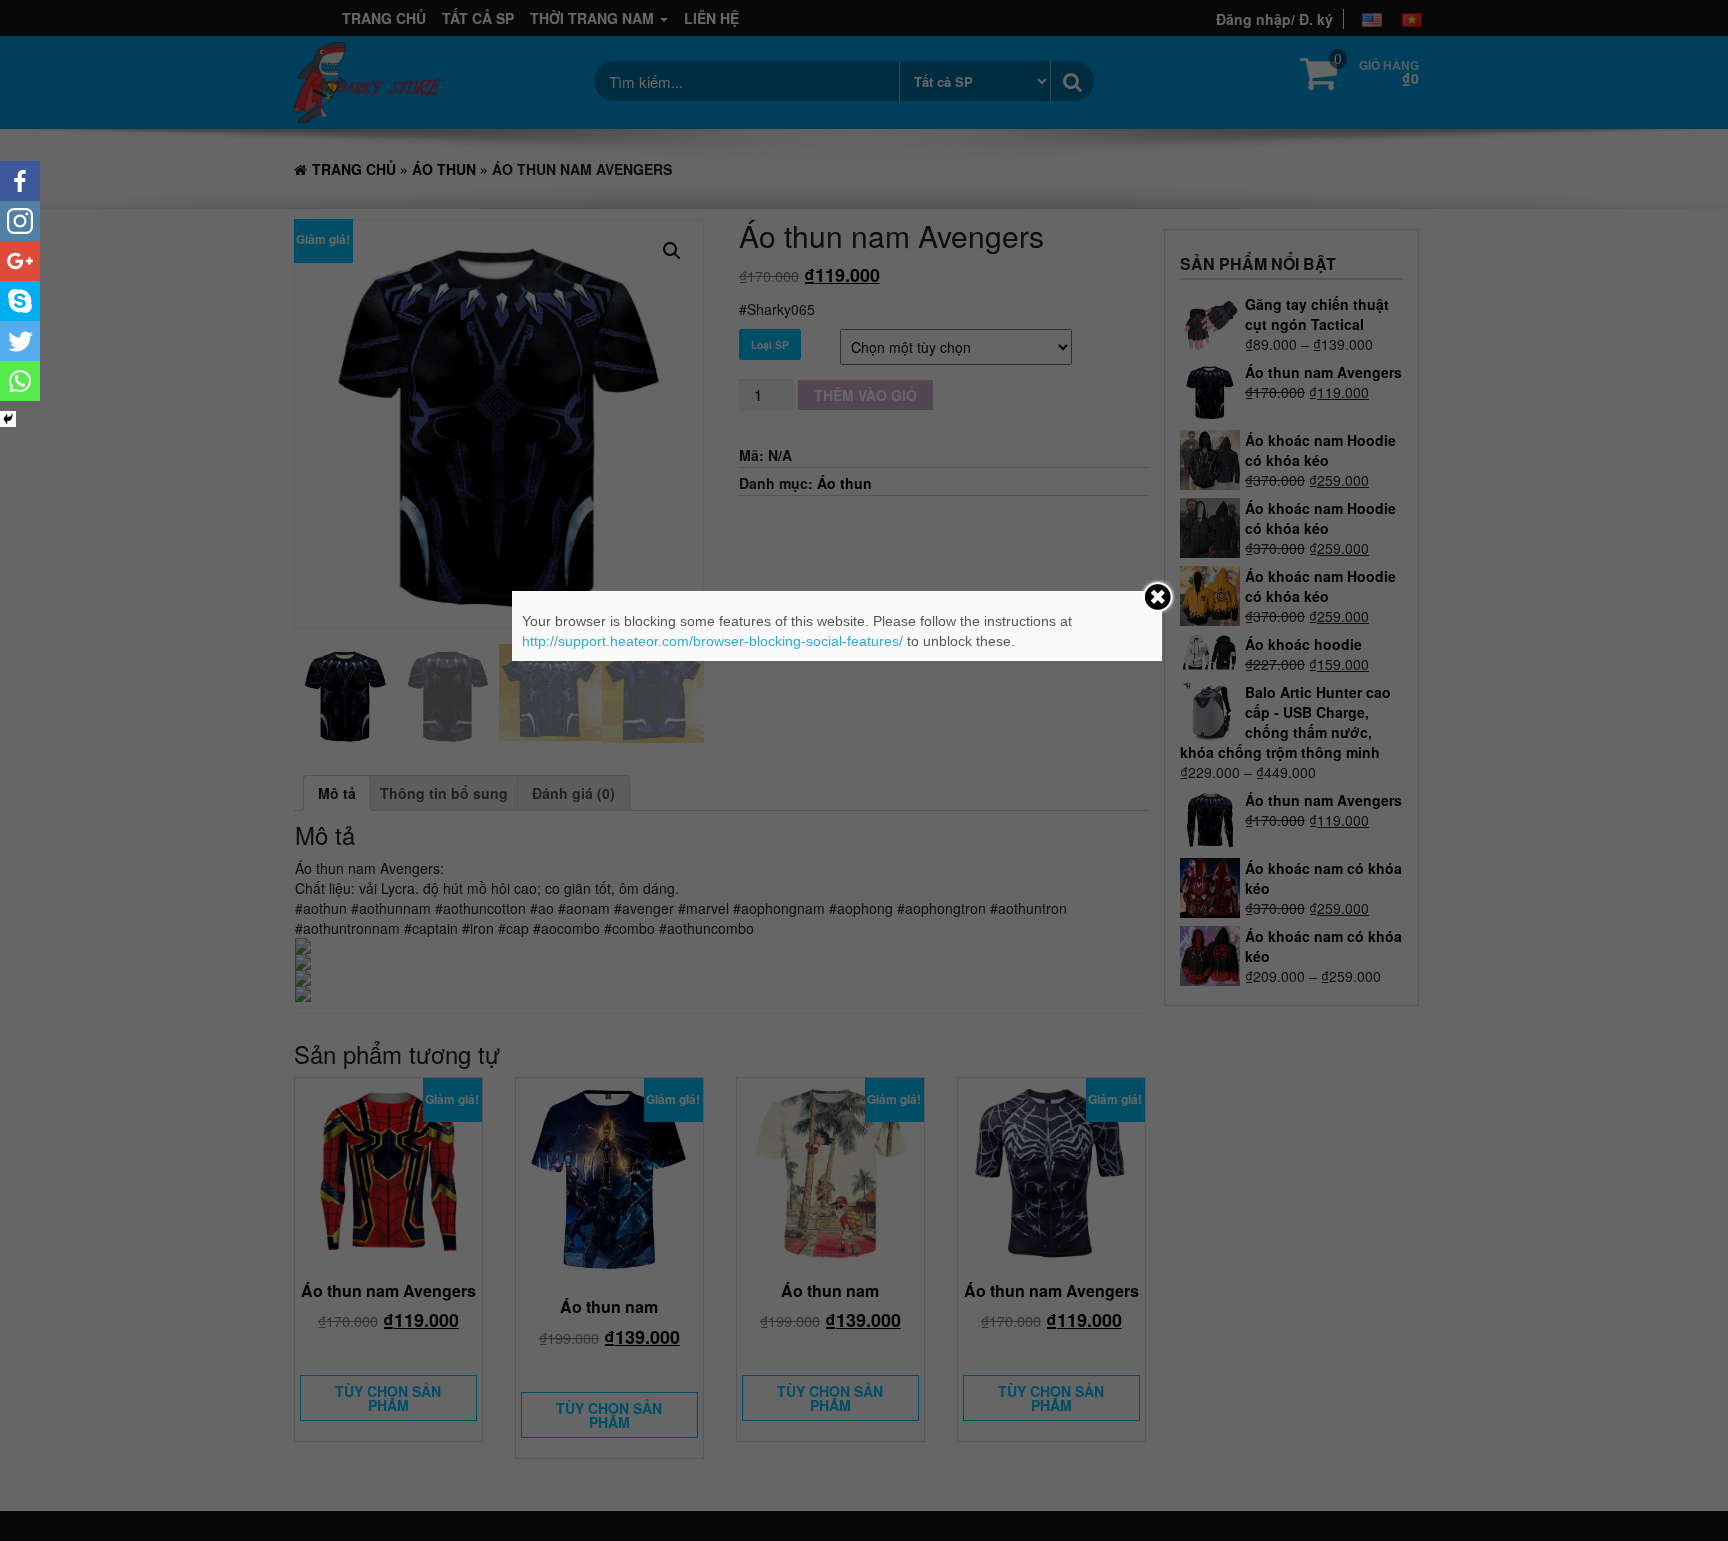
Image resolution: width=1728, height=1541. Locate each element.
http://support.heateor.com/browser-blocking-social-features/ (712, 641)
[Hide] (8, 419)
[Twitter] (20, 341)
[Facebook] (20, 181)
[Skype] (20, 301)
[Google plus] (20, 261)
